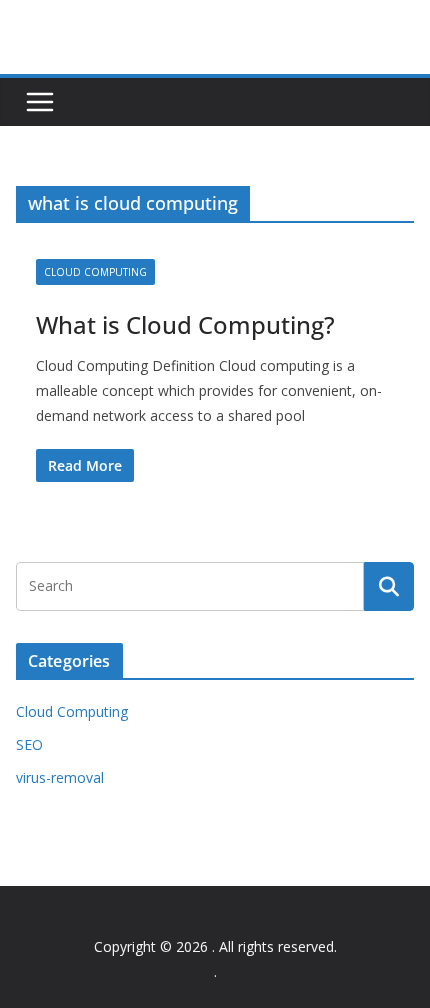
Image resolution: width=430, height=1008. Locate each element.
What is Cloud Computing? (185, 324)
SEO (29, 744)
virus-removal (60, 777)
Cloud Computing (95, 272)
